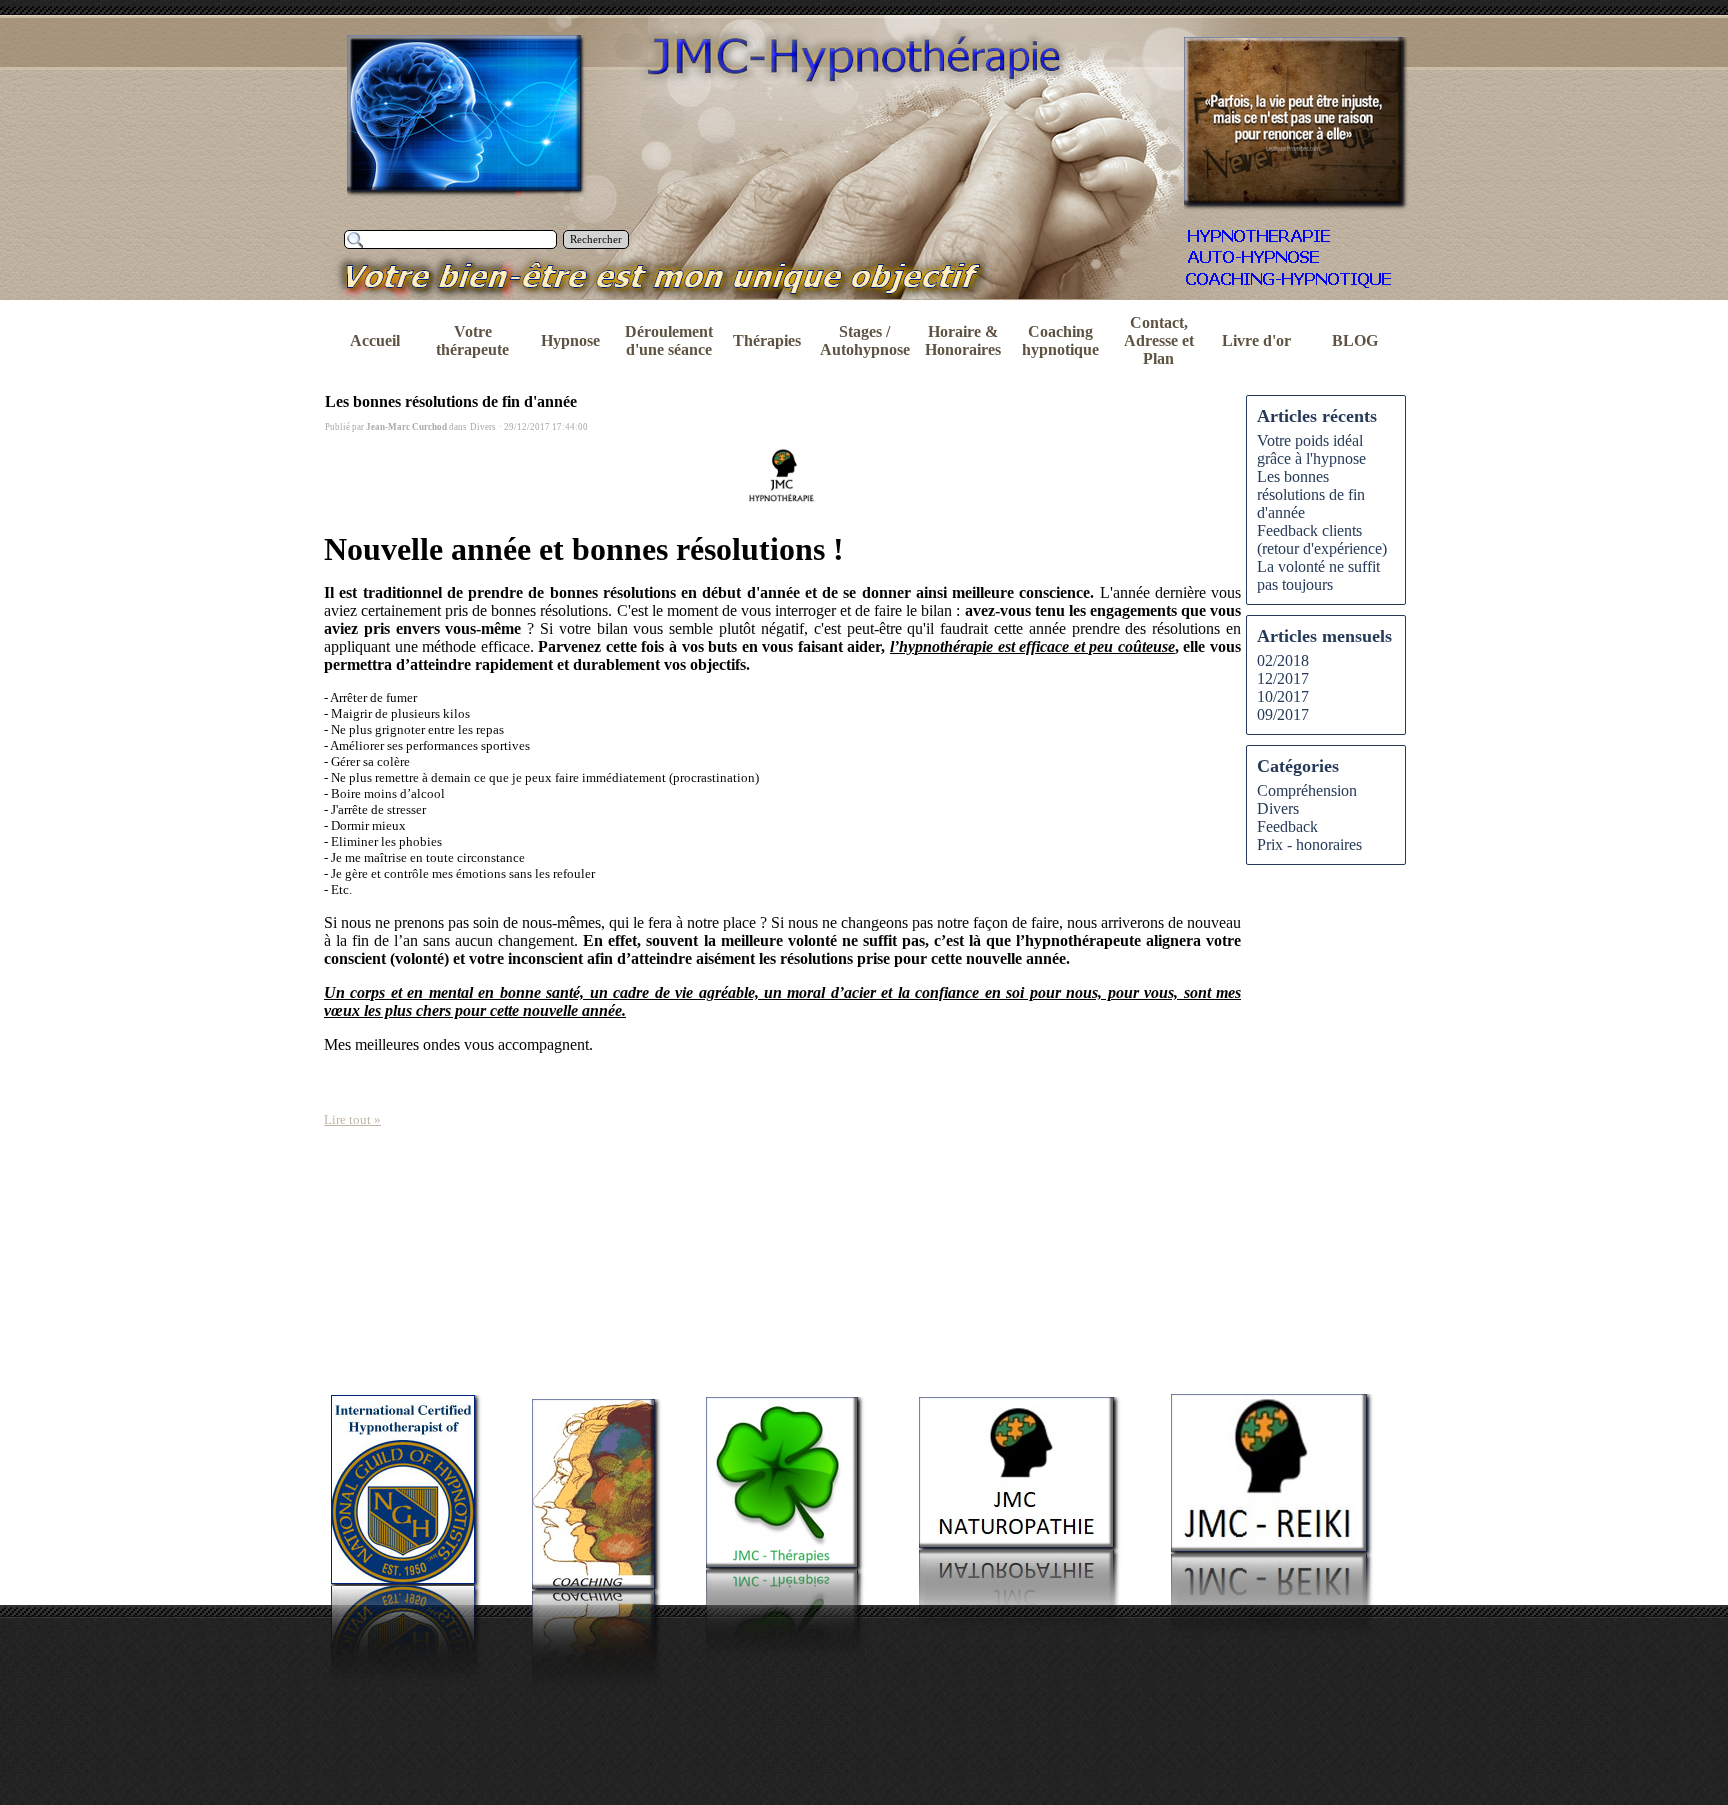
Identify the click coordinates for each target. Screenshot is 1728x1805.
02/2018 (1283, 660)
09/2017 (1283, 714)
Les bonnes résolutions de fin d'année (451, 401)
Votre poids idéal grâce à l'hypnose (1311, 449)
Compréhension (1307, 790)
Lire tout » (352, 1119)
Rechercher (596, 239)
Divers (1278, 808)
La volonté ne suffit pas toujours (1318, 575)
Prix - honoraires (1309, 844)
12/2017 (1283, 678)
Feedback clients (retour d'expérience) (1322, 539)
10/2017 (1283, 696)
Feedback (1287, 826)
